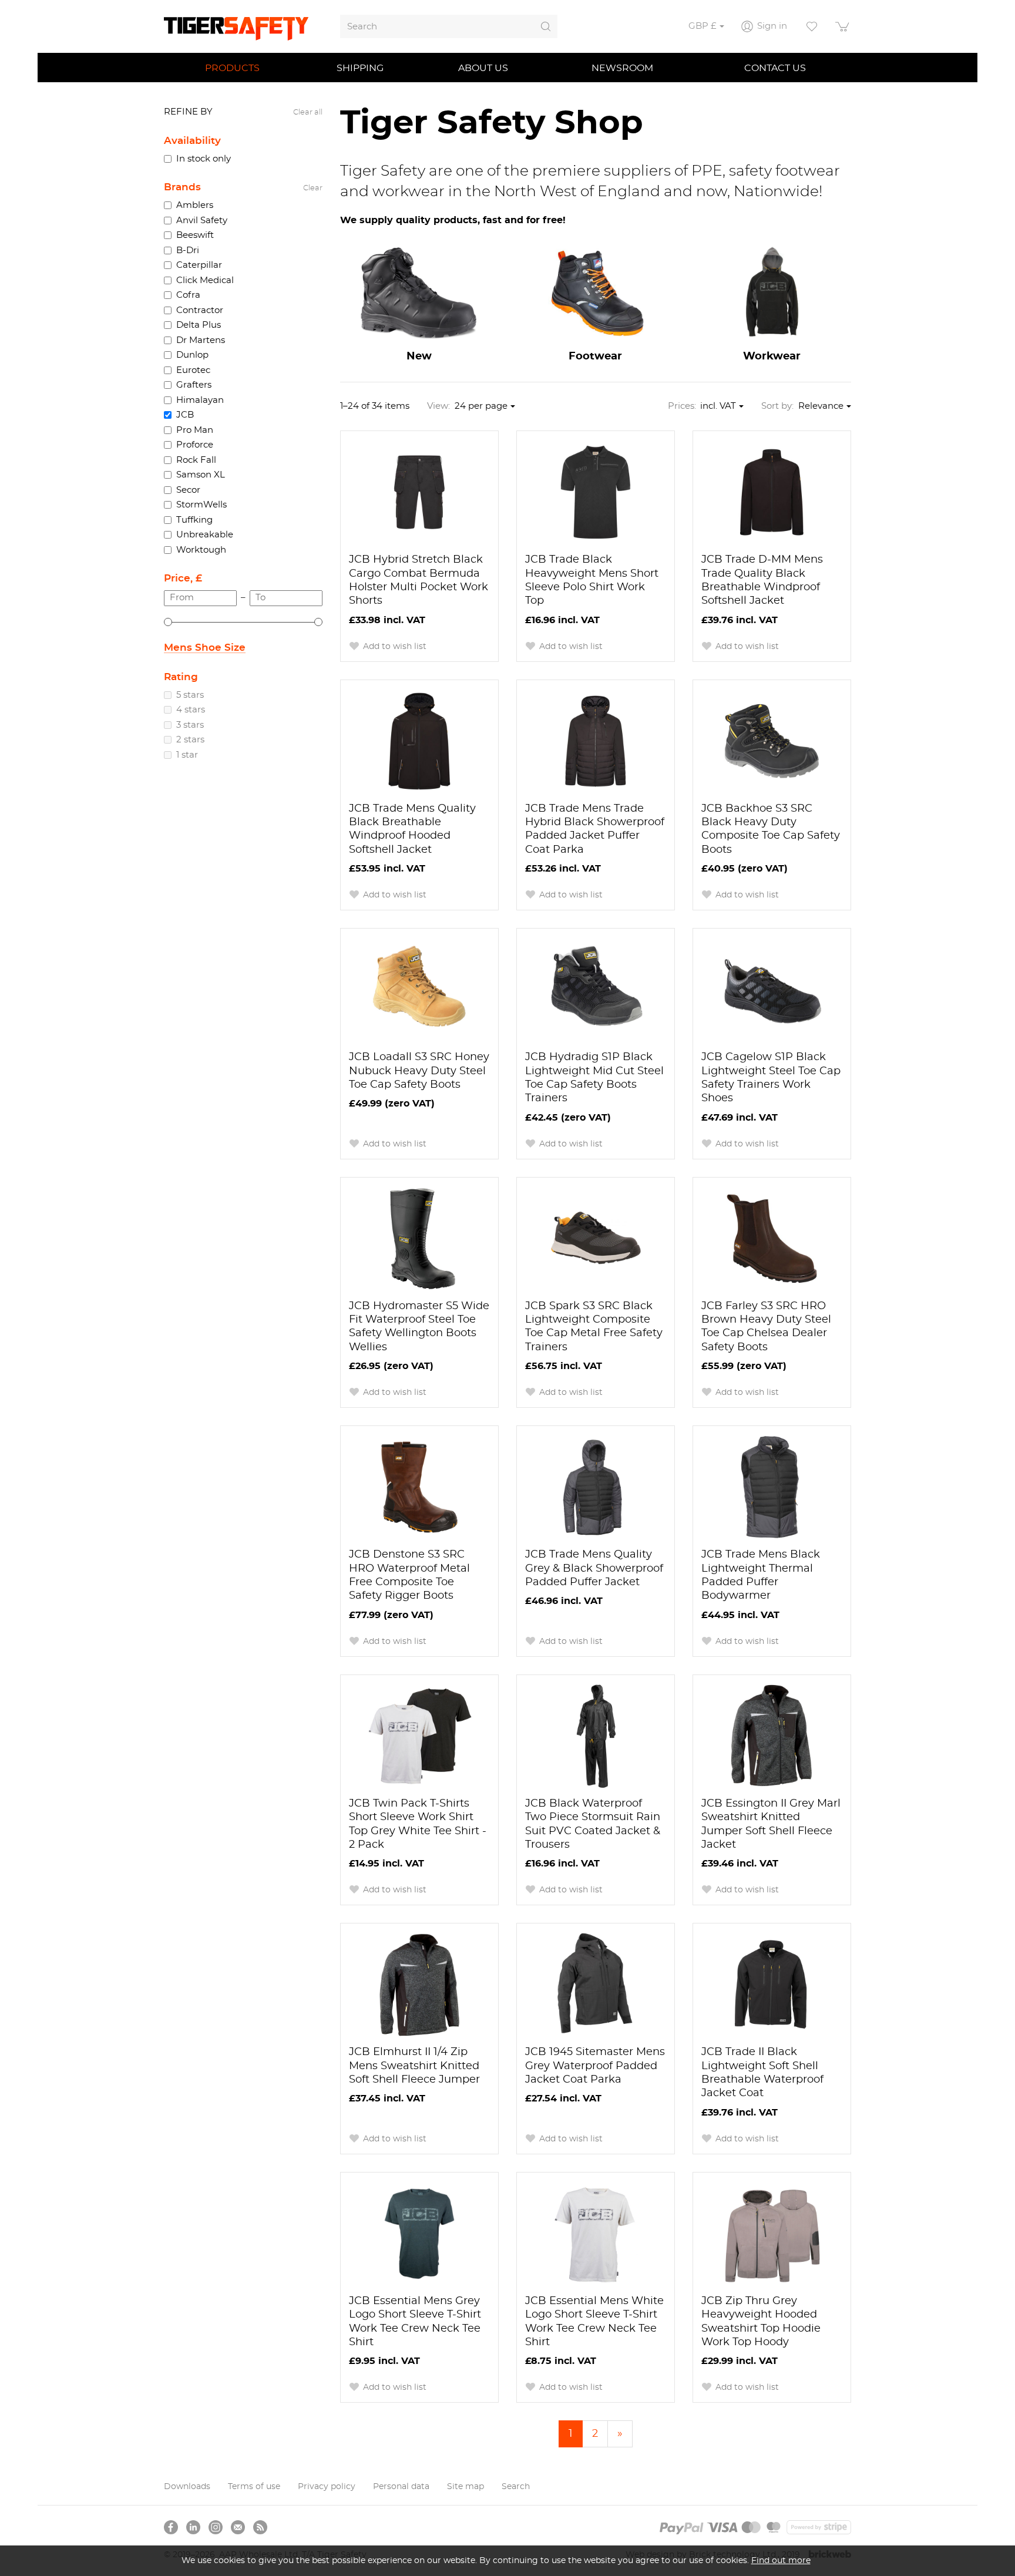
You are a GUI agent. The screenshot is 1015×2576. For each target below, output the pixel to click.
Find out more (781, 2560)
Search (516, 2487)
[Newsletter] (238, 2527)
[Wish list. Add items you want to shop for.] (812, 26)
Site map (466, 2487)
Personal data (401, 2487)
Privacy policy (327, 2487)
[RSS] (260, 2527)
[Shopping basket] (843, 26)
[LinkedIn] (193, 2527)
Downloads (187, 2487)
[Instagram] (216, 2527)
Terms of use (254, 2487)
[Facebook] (171, 2527)
